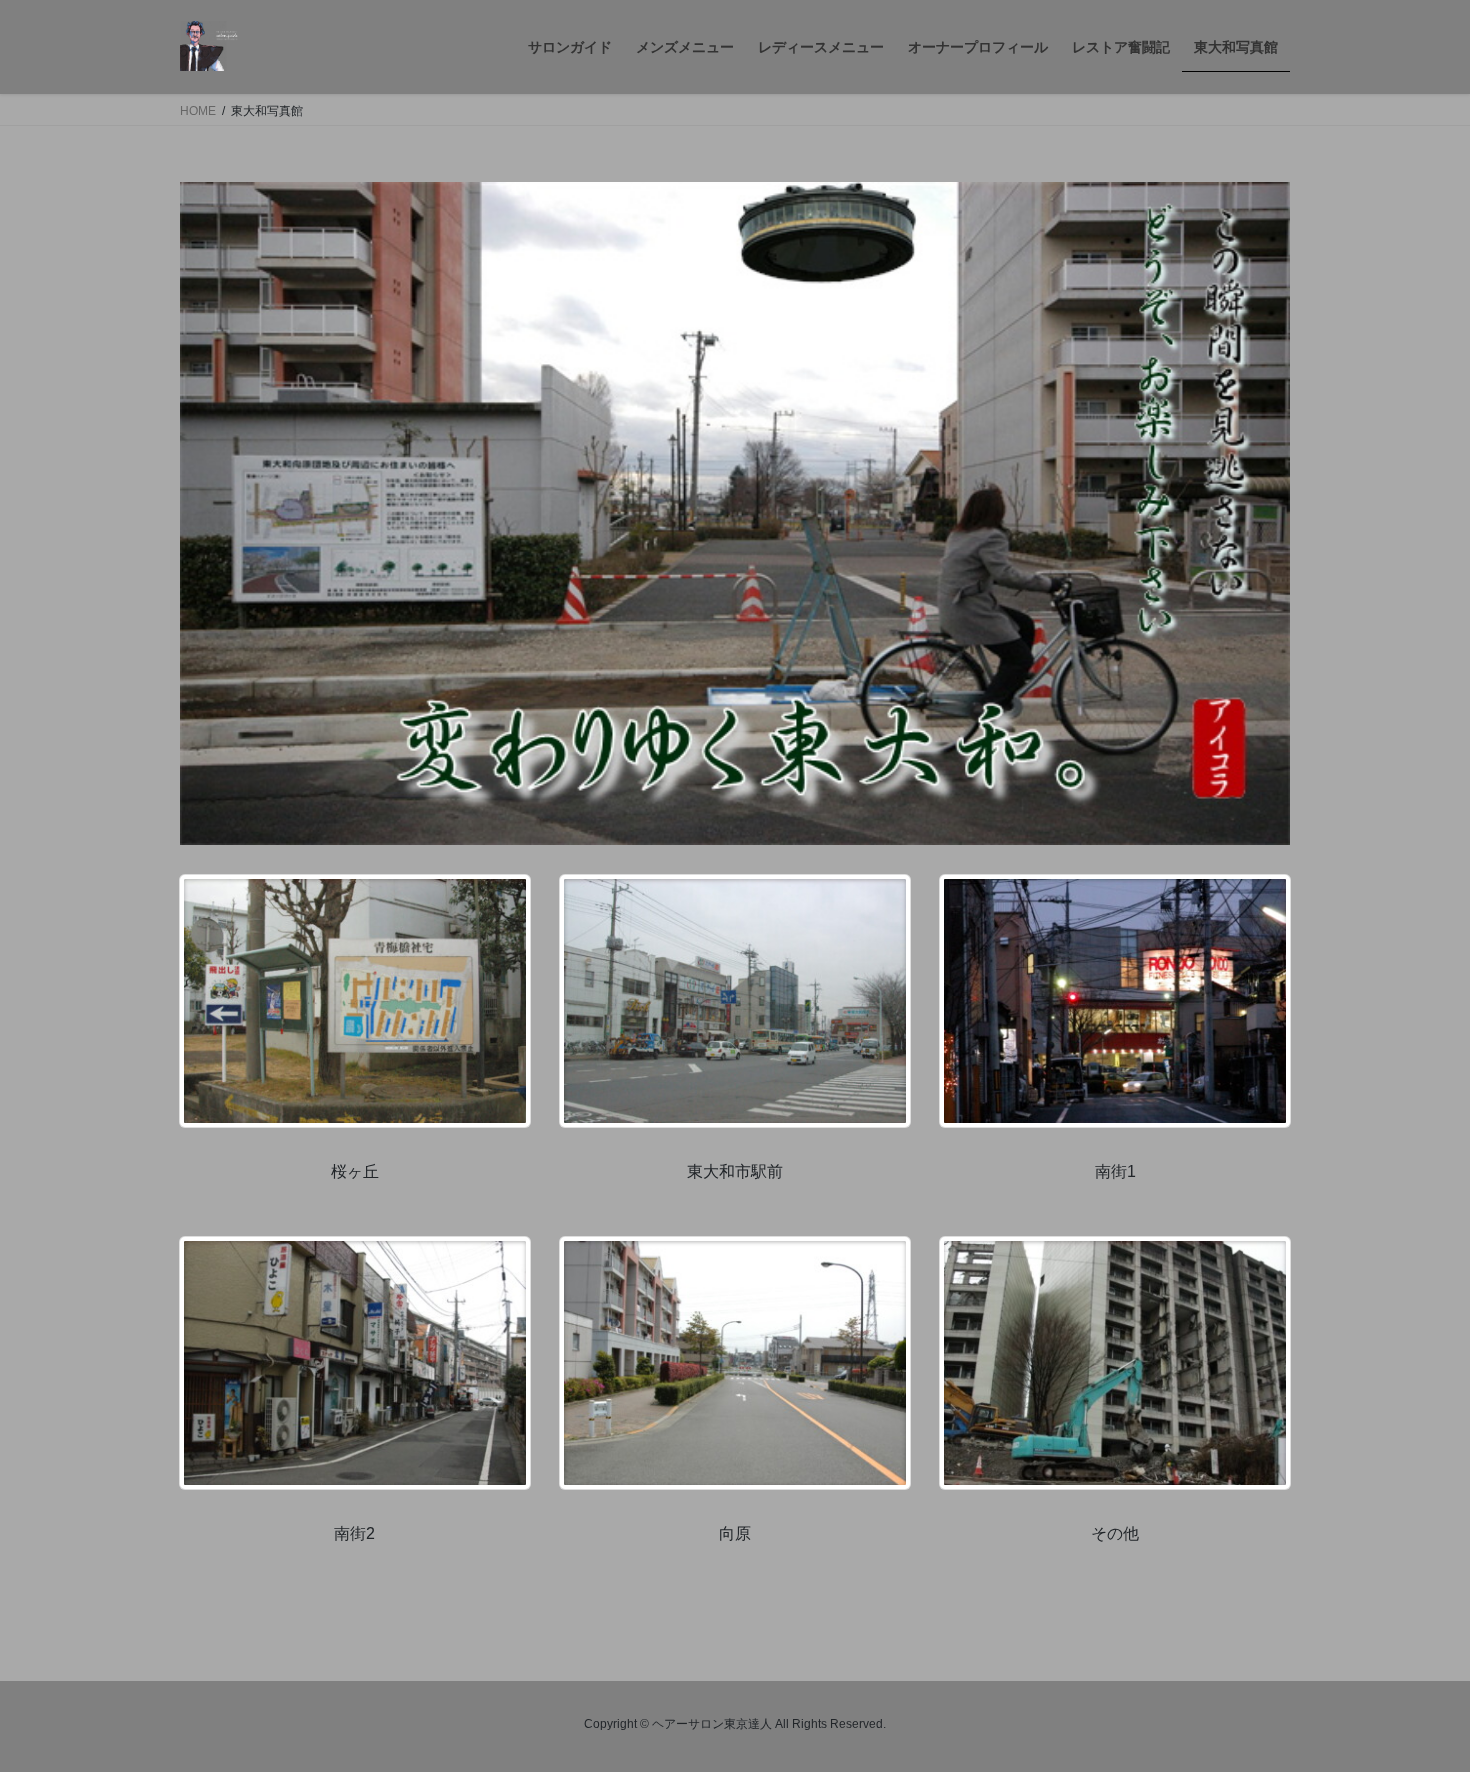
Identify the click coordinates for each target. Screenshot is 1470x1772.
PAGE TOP (1417, 1701)
